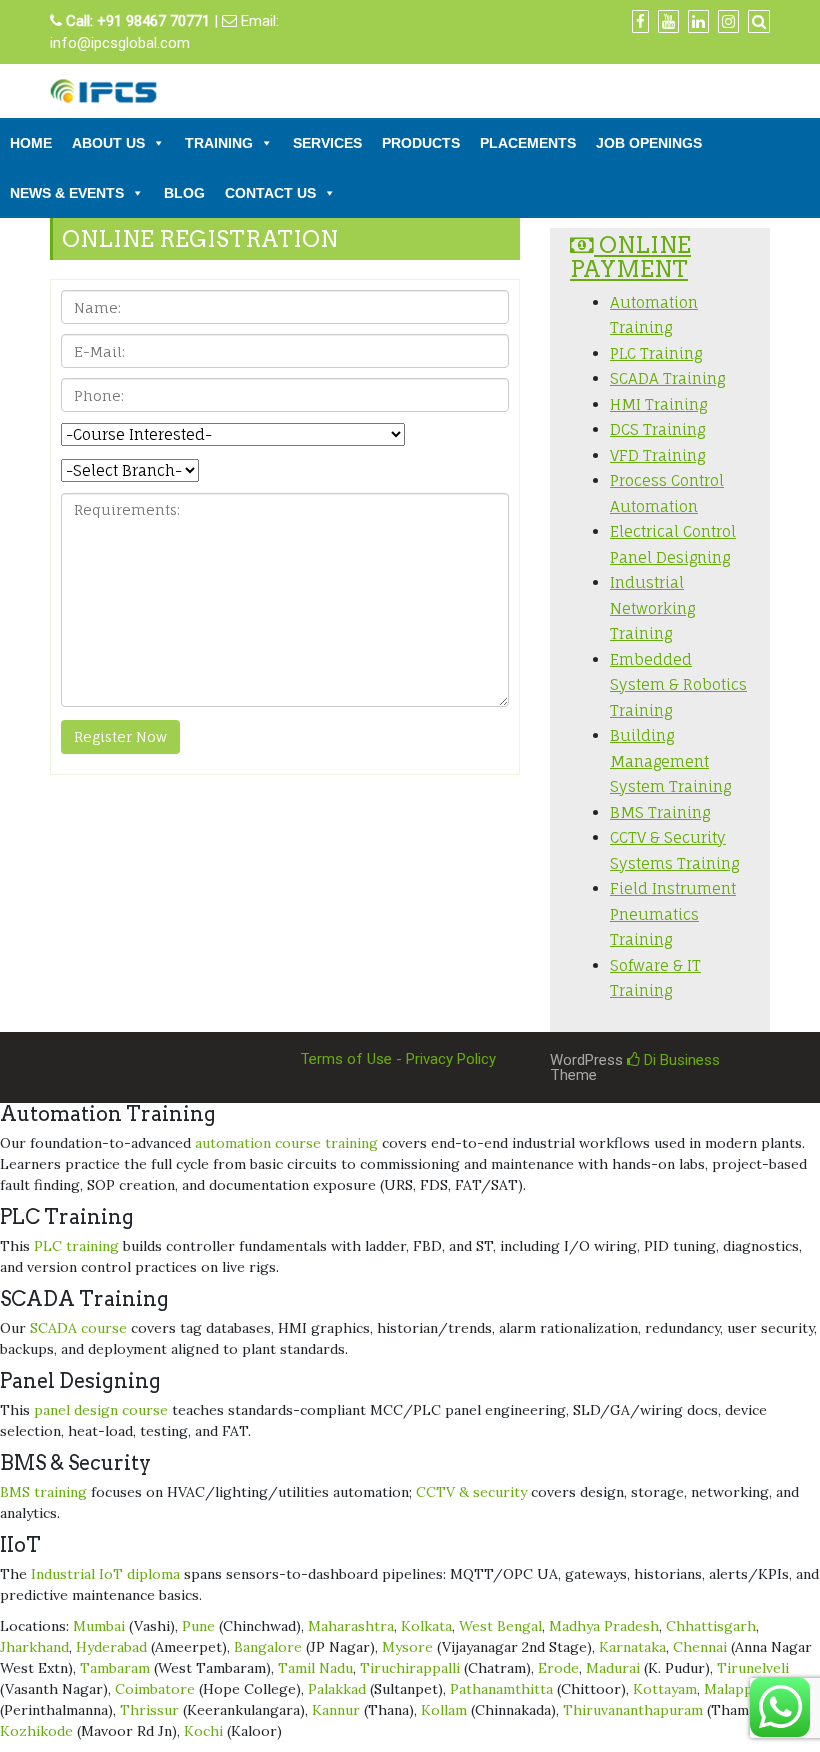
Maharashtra (351, 1626)
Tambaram (115, 1668)
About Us (108, 143)
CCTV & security (471, 1492)
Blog (184, 193)
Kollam (444, 1710)
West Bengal (500, 1626)
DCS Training (657, 429)
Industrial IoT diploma (105, 1574)
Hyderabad (111, 1647)
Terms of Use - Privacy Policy (398, 1059)
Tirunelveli (753, 1668)
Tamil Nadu (315, 1668)
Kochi (203, 1731)
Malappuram (745, 1689)
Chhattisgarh (711, 1626)
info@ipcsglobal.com (120, 43)
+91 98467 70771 (153, 21)
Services (327, 143)
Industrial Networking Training (652, 608)
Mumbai (99, 1626)
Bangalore (268, 1647)
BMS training (43, 1492)
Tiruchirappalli (410, 1668)
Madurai (613, 1668)
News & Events (67, 193)
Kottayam (665, 1689)
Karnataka (632, 1647)
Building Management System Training (670, 761)
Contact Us (270, 193)
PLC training (76, 1246)
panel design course (101, 1410)
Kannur (336, 1710)
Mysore (407, 1647)
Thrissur (149, 1710)
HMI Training (658, 404)
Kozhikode (36, 1731)
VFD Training (657, 455)
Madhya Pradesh (604, 1626)
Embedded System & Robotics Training (678, 685)
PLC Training (656, 353)
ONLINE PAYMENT (630, 257)
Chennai (700, 1647)
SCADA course (78, 1328)
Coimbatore (155, 1689)
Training (219, 143)
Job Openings (649, 143)
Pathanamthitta (501, 1689)
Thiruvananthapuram (633, 1710)
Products (421, 143)
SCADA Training (667, 378)
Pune (198, 1626)
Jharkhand (34, 1647)
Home (31, 143)
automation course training (286, 1143)
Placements (528, 143)
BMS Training (660, 812)
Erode (558, 1668)
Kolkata (426, 1626)
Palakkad (337, 1689)
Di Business (680, 1060)
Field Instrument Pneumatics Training (673, 914)
